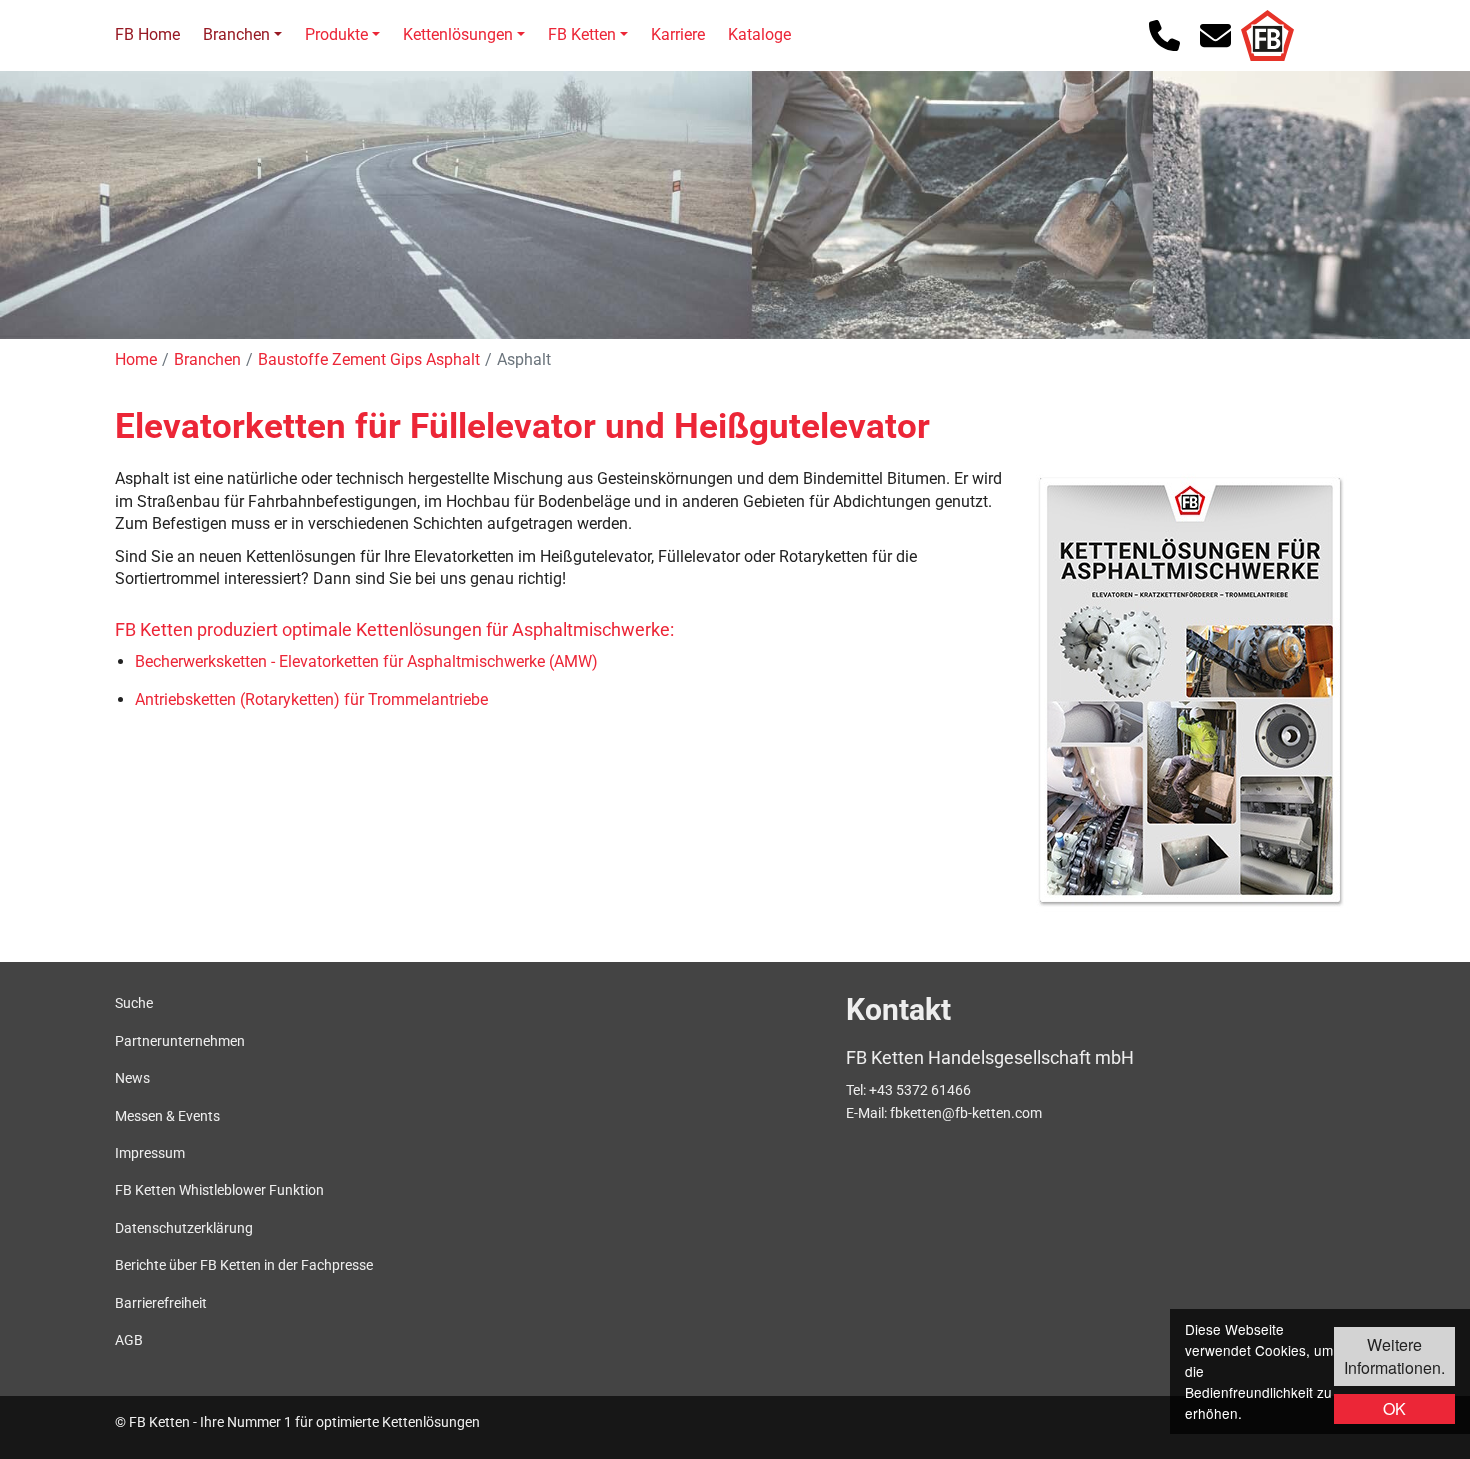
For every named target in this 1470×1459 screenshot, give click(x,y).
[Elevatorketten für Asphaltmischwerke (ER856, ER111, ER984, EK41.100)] (1190, 690)
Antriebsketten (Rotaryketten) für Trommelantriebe (311, 699)
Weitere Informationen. (1394, 1355)
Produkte (336, 34)
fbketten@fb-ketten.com (966, 1113)
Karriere (678, 34)
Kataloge (759, 34)
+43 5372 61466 (920, 1090)
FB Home (147, 34)
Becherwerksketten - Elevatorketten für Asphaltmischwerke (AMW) (366, 661)
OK (1394, 1408)
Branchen (236, 34)
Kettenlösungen (458, 34)
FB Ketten (582, 34)
